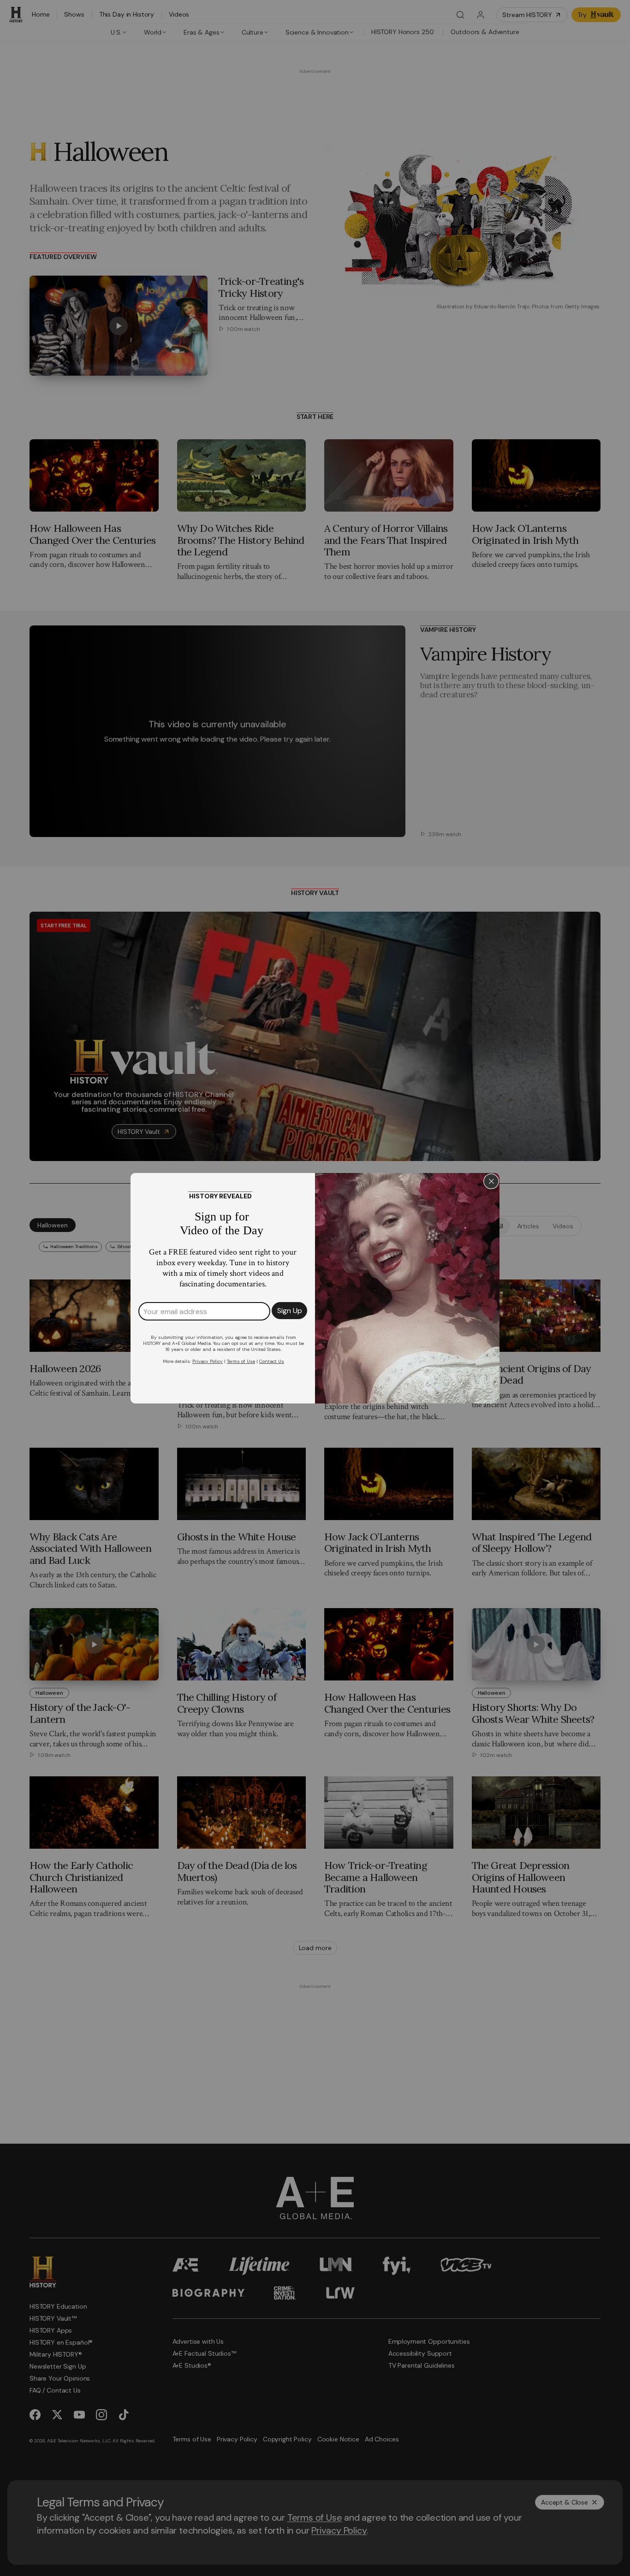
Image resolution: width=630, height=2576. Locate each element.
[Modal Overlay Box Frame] (315, 1288)
